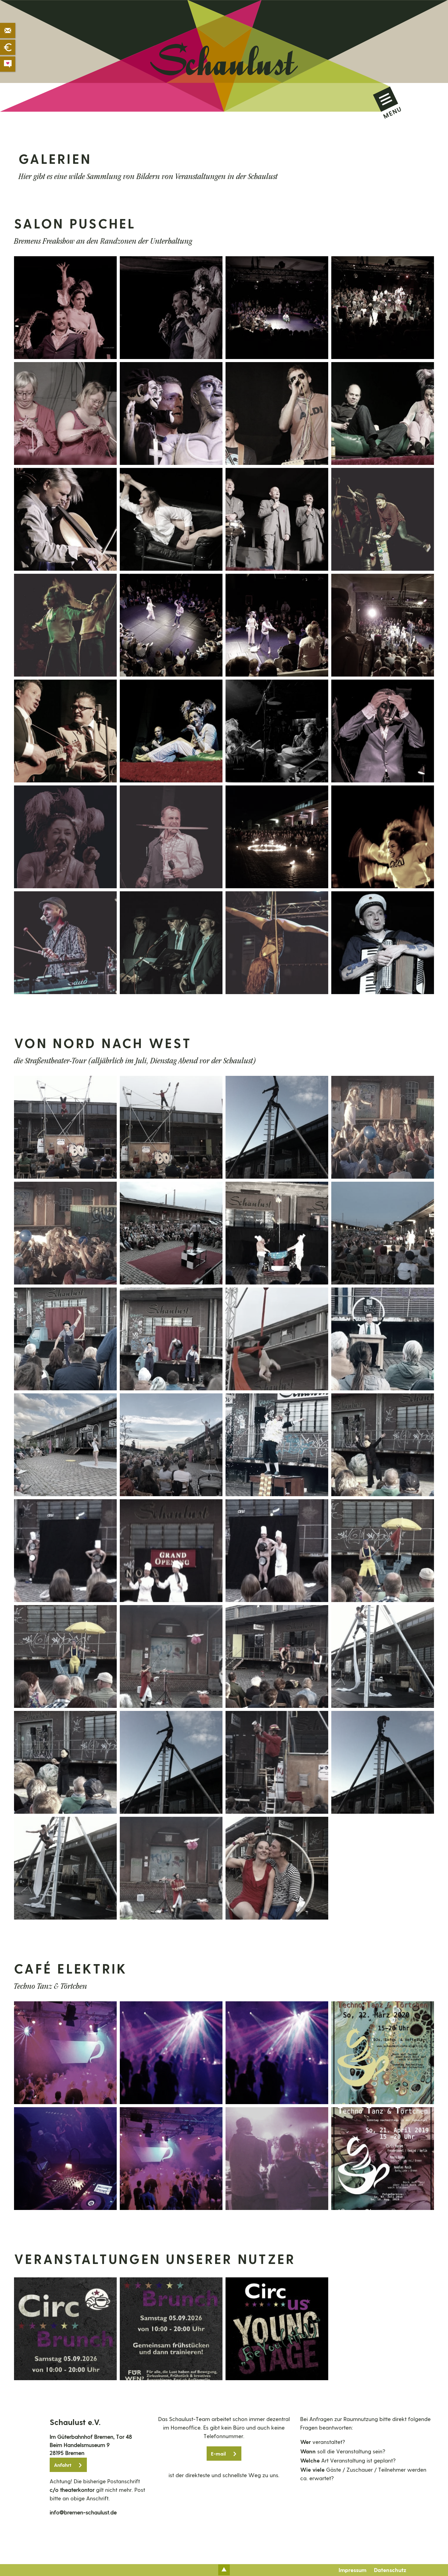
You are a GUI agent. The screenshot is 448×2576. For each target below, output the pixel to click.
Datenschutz (390, 2570)
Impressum (352, 2570)
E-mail (218, 2454)
